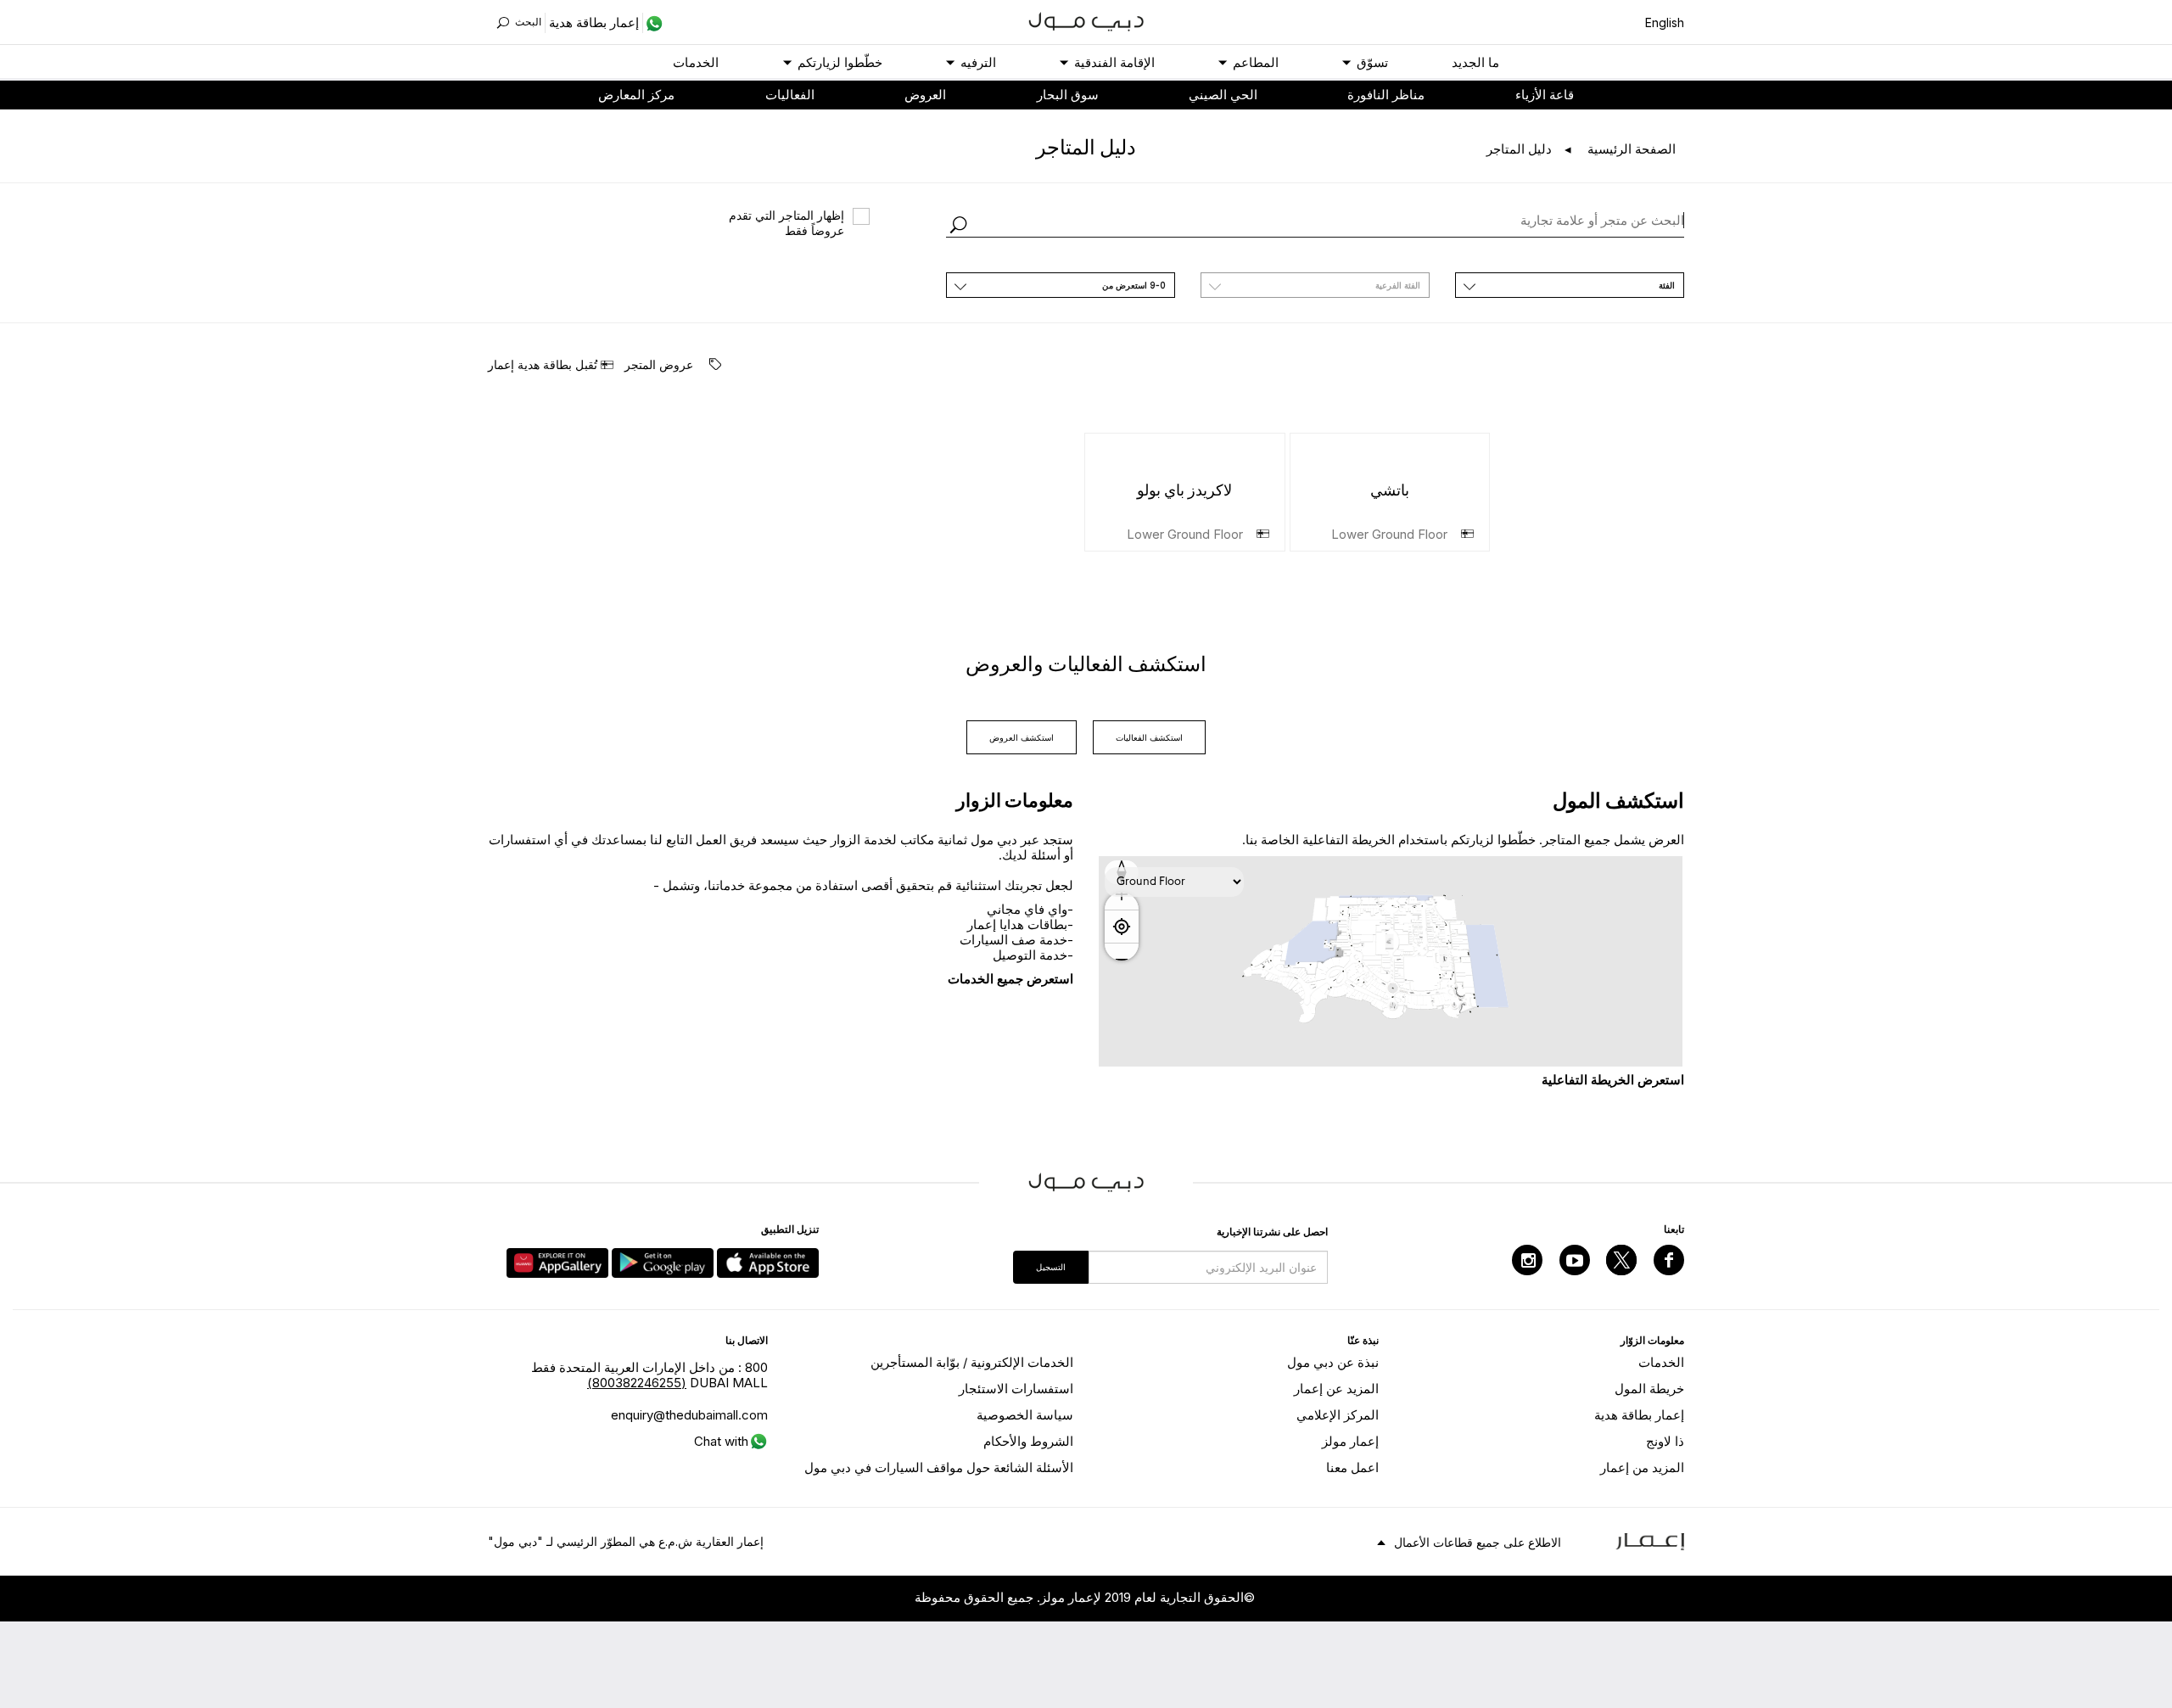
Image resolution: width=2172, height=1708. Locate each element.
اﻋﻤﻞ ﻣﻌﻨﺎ (1352, 1467)
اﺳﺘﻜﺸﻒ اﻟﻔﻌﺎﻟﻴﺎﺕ (1149, 737)
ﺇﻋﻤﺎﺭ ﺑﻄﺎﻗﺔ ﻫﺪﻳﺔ (1639, 1415)
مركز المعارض (636, 95)
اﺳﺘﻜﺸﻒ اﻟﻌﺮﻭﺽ (1022, 737)
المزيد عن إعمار (1336, 1389)
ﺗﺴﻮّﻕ (1372, 62)
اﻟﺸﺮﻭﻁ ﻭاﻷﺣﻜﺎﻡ (1028, 1441)
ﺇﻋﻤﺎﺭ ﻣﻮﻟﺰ (1350, 1441)
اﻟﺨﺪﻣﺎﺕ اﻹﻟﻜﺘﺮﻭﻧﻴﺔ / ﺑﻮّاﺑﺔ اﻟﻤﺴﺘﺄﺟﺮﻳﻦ (972, 1362)
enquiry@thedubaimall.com (689, 1415)
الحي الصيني (1223, 95)
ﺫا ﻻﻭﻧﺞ (1665, 1441)
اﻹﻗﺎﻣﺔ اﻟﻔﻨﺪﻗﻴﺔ (1114, 62)
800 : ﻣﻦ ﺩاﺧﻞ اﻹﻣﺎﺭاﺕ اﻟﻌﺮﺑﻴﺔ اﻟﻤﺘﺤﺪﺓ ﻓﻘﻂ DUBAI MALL (649, 1375)
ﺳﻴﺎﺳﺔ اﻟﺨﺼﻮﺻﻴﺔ (1025, 1415)
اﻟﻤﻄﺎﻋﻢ (1256, 62)
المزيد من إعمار (1642, 1467)
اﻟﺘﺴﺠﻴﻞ (1051, 1267)
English (1665, 22)
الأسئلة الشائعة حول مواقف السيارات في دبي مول (939, 1467)
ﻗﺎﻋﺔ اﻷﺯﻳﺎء (1545, 95)
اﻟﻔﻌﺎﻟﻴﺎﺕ (790, 95)
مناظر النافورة (1386, 95)
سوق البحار (1068, 95)
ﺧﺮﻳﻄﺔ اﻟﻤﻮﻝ (1649, 1389)
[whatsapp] (653, 23)
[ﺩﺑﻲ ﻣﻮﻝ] (1086, 20)
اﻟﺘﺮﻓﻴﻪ (978, 62)
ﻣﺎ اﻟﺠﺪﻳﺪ (1475, 62)
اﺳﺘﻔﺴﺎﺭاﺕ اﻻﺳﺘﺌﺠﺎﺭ (1016, 1389)
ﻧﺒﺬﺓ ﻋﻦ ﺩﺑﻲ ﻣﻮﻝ (1333, 1362)
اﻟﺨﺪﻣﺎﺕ (696, 62)
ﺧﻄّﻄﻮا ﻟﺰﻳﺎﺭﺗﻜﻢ (840, 62)
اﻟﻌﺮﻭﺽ (925, 95)
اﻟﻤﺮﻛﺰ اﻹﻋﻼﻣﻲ (1338, 1415)
